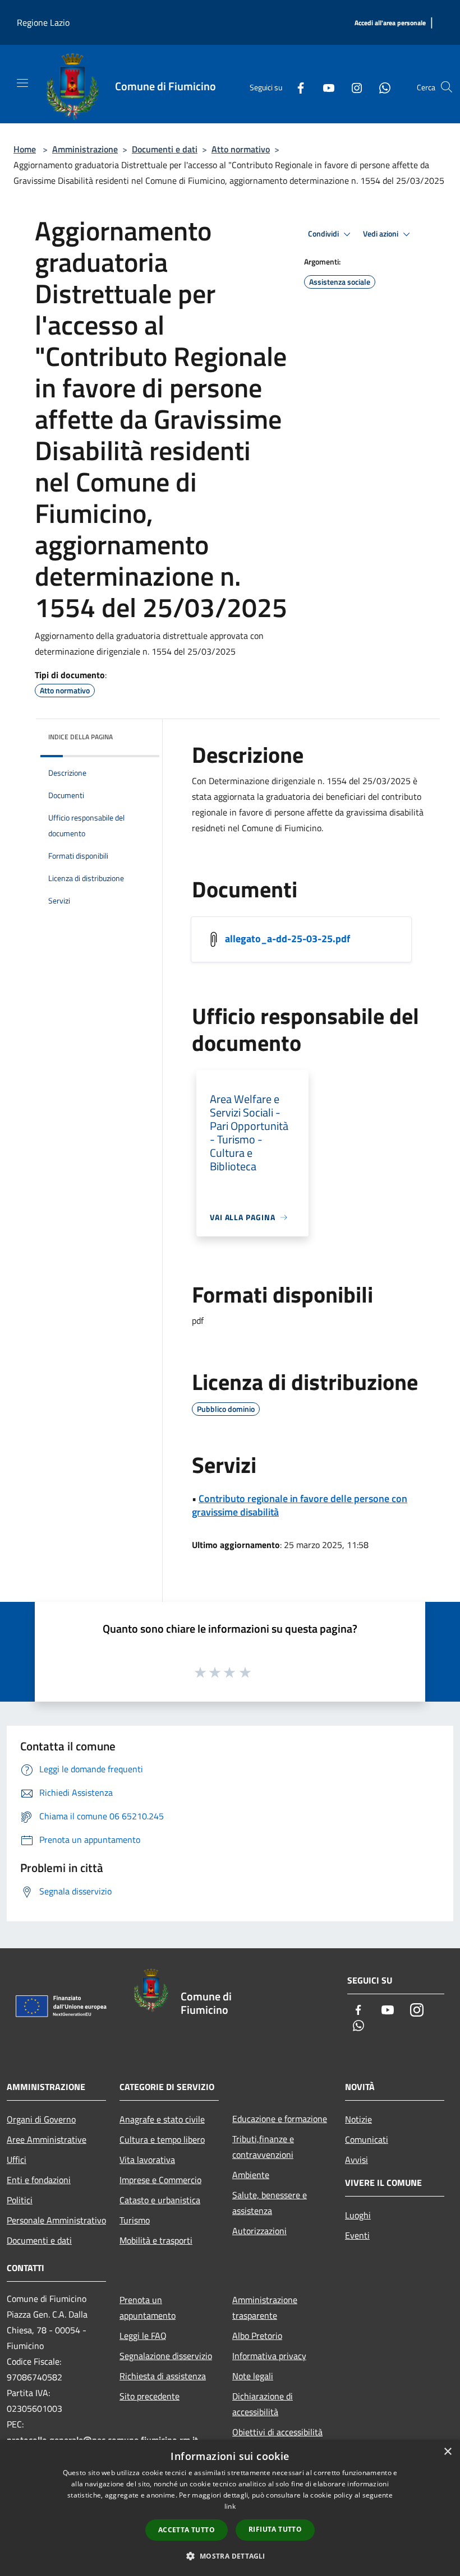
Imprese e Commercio (160, 2180)
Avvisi (357, 2160)
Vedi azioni (381, 234)
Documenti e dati (165, 149)
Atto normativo (241, 149)
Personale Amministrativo (56, 2220)
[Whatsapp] (380, 87)
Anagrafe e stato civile (162, 2119)
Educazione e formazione (280, 2119)
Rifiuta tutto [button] (275, 2529)
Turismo (135, 2220)
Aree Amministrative (47, 2139)
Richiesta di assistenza (163, 2376)
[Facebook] (296, 87)
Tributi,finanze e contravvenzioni (263, 2147)
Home (25, 149)
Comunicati (367, 2139)
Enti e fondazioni (39, 2180)
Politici (20, 2200)
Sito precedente (150, 2396)
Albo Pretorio (257, 2336)
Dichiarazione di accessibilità (263, 2404)
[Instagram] (352, 87)
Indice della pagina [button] (81, 737)
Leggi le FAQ (143, 2336)
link (230, 2506)
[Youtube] (324, 87)
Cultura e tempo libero (162, 2139)
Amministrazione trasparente (265, 2308)
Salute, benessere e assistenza (270, 2203)
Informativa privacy (269, 2356)
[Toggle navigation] (22, 83)
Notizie (358, 2119)
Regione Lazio (43, 22)
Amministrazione (85, 149)
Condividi (324, 234)
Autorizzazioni (259, 2231)
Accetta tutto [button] (187, 2530)
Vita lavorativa (147, 2160)
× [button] (447, 2452)
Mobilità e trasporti (156, 2240)
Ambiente (251, 2175)
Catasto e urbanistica (160, 2200)
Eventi (357, 2235)
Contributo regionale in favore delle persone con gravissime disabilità (300, 1505)
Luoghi (358, 2215)
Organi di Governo (41, 2119)
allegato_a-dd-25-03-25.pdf (287, 939)
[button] (230, 2556)
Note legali (253, 2376)
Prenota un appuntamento (148, 2308)
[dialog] (230, 2508)
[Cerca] (447, 87)
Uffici (17, 2160)
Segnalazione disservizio (166, 2356)
